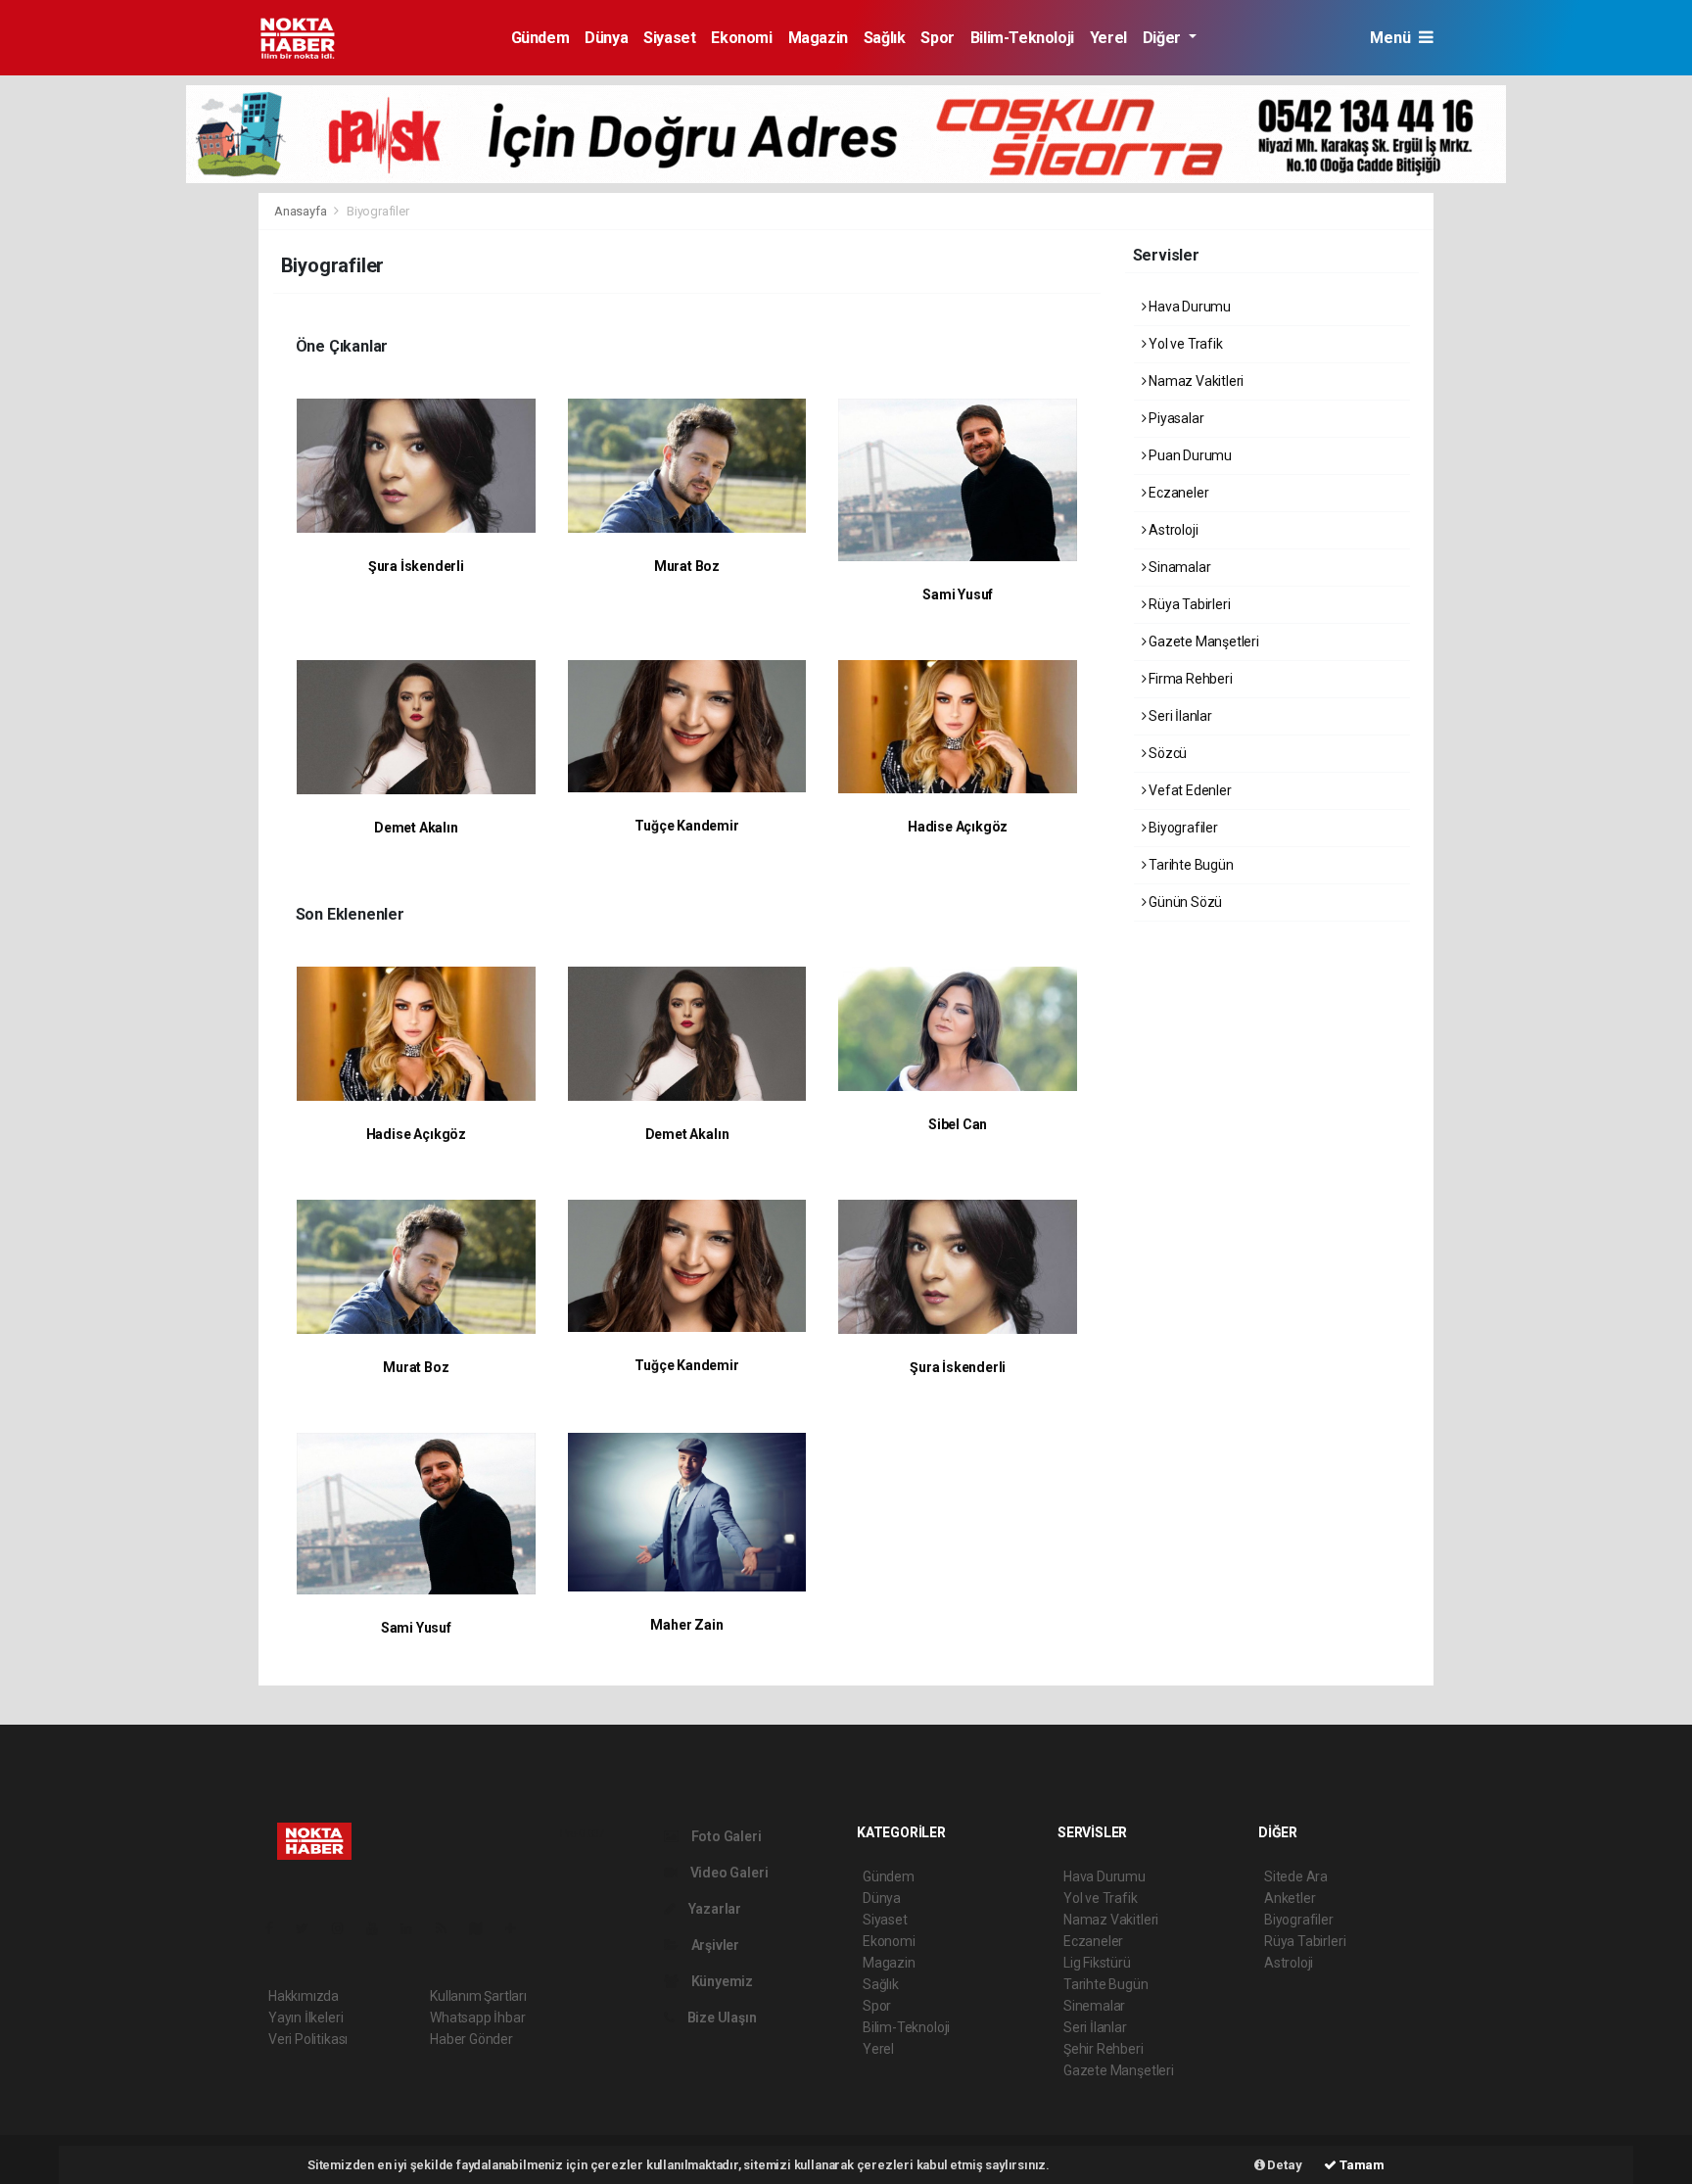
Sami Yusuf (958, 594)
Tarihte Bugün (1189, 865)
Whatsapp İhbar (477, 2018)
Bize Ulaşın (721, 2018)
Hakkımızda (304, 1996)
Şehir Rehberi (1104, 2049)
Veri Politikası (308, 2039)
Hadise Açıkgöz (958, 827)
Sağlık (885, 38)
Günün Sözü (1184, 902)
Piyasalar (1175, 418)
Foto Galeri (725, 1836)
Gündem (540, 38)
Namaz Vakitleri (1195, 381)
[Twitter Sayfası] (310, 1928)
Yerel (1108, 38)
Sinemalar (1094, 2006)
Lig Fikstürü (1097, 1963)
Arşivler (714, 1945)
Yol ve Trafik (1184, 344)
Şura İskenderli (416, 566)
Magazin (818, 38)
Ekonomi (741, 38)
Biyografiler (1182, 828)
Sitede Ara (1296, 1876)
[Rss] (449, 1928)
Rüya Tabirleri (1188, 604)
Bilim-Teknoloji (1022, 38)
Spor (937, 38)
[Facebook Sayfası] (277, 1928)
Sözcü (1166, 753)
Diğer (1164, 38)
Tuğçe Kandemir (686, 826)
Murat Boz (687, 566)
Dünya (606, 38)
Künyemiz (721, 1981)
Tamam (1361, 2165)
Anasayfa (302, 211)
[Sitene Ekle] (518, 1928)
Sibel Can (958, 1124)
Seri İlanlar (1179, 716)
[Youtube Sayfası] (380, 1928)
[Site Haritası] (484, 1928)
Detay (1284, 2165)
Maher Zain (686, 1625)
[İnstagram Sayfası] (346, 1928)
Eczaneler (1177, 493)
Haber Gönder (471, 2039)
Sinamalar (1178, 567)
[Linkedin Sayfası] (414, 1928)
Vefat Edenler (1188, 790)
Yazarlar (713, 1909)
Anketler (1290, 1898)
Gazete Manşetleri (1202, 641)
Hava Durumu (1188, 307)
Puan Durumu (1189, 455)
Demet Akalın (416, 828)
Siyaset (669, 38)
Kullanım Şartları (478, 1996)
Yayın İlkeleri (305, 2018)
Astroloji (1172, 530)
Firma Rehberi (1189, 679)
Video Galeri (728, 1873)
